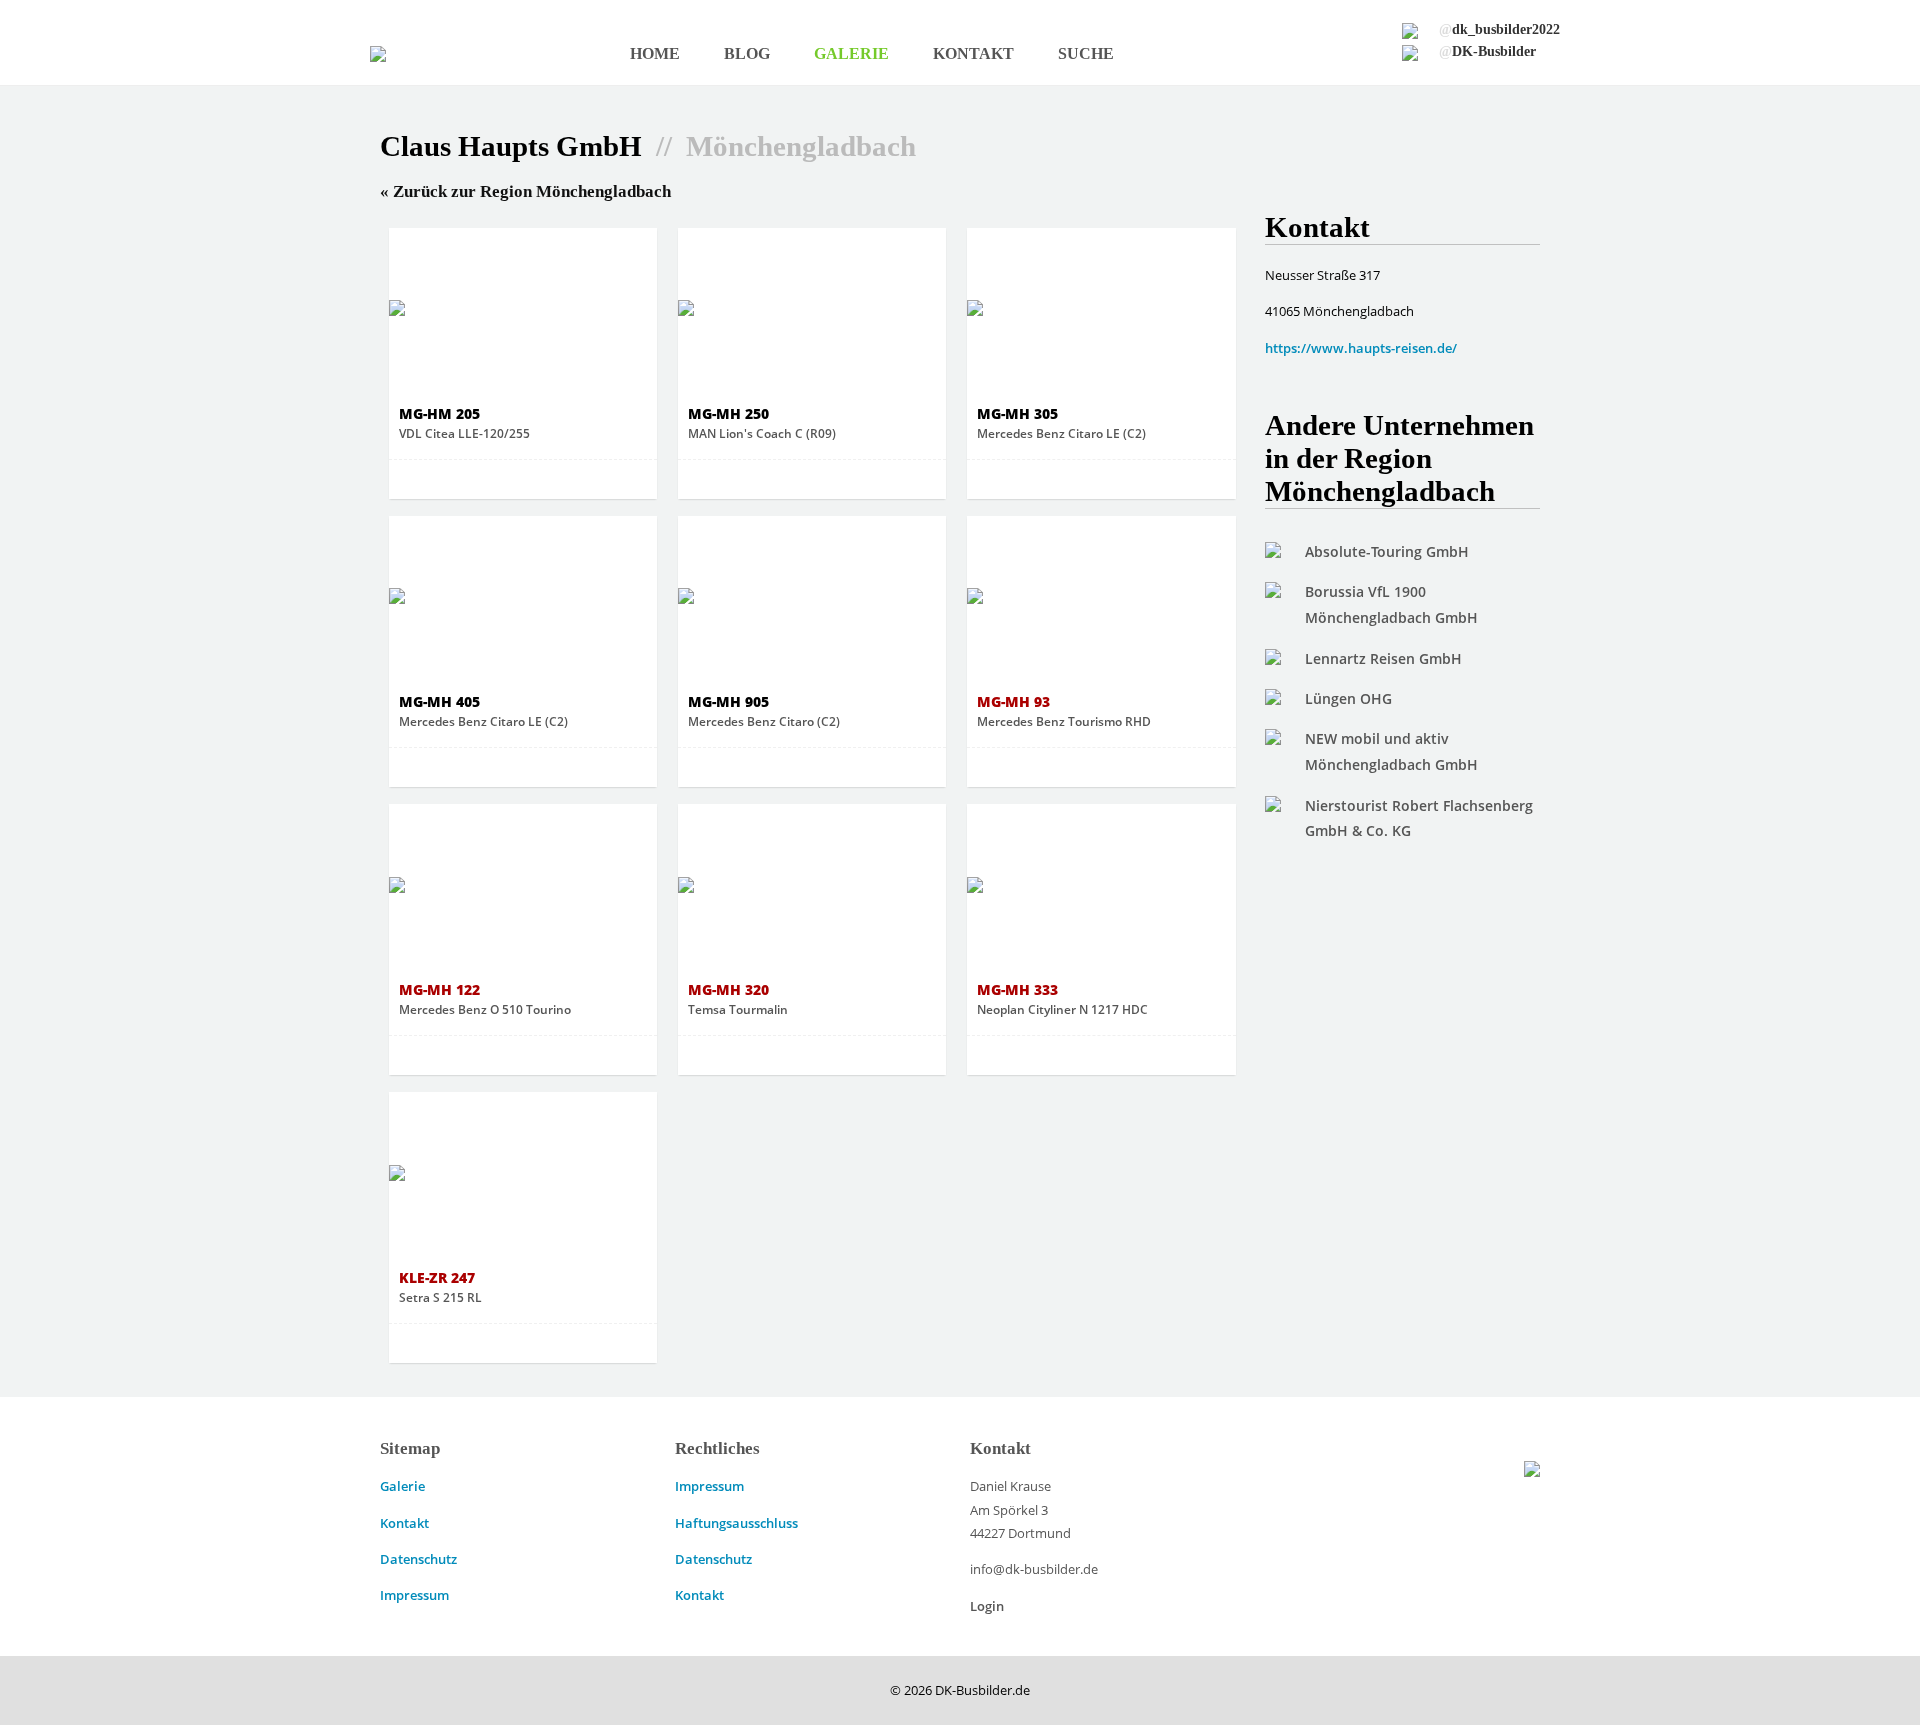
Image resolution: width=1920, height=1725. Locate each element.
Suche (1086, 53)
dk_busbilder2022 (1499, 29)
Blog (747, 53)
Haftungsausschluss (736, 1523)
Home (655, 53)
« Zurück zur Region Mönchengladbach (525, 191)
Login (987, 1606)
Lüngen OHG (1348, 698)
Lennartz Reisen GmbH (1383, 658)
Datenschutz (418, 1559)
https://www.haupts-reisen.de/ (1361, 348)
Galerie (851, 53)
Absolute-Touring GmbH (1387, 551)
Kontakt (973, 53)
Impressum (414, 1595)
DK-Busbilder (1487, 51)
